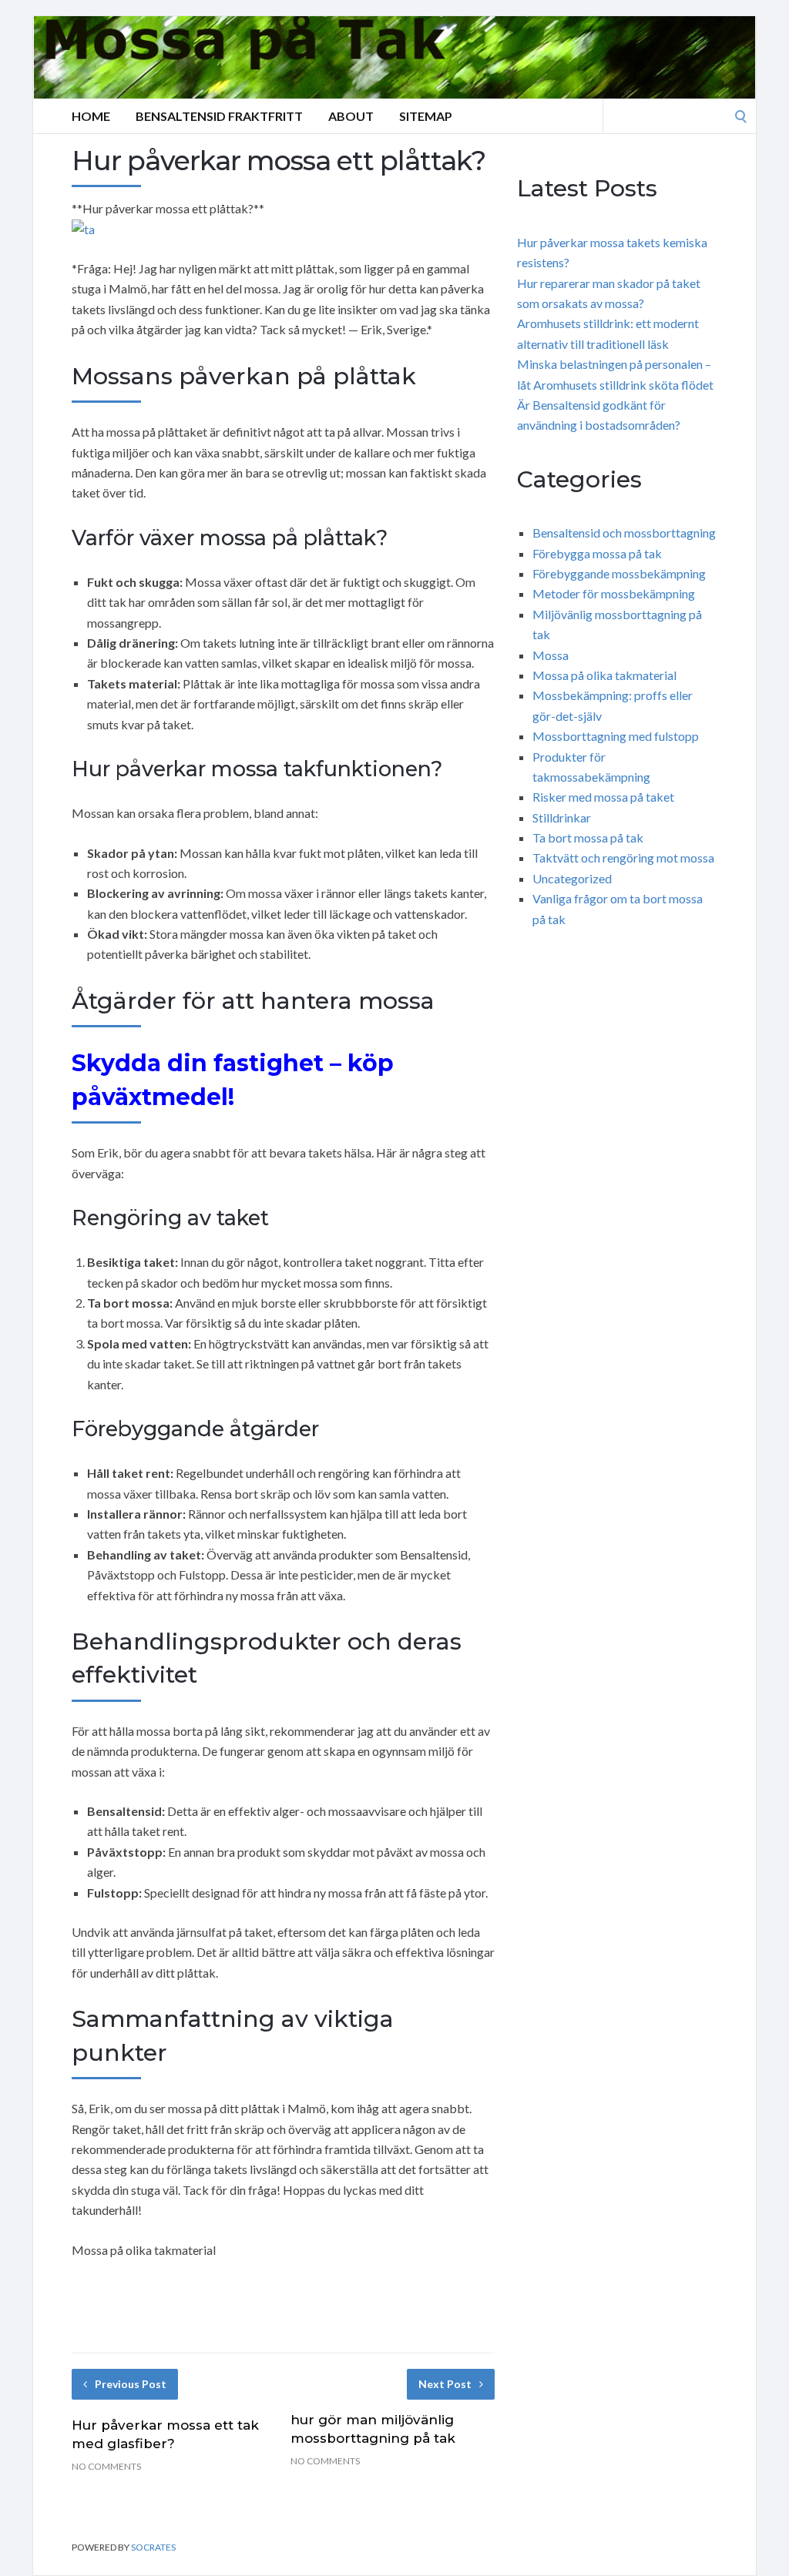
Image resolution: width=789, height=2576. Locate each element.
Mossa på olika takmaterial (604, 675)
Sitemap (426, 116)
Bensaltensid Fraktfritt (219, 116)
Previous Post (131, 2384)
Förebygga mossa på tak (597, 553)
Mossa (551, 655)
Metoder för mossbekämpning (614, 593)
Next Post (445, 2384)
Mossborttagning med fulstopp (616, 736)
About (351, 116)
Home (91, 116)
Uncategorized (572, 878)
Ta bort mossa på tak (588, 837)
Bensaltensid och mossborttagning (624, 533)
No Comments (106, 2466)
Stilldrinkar (562, 817)
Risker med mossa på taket (603, 797)
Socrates (153, 2547)
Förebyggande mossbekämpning (619, 573)
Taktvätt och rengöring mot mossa (623, 858)
